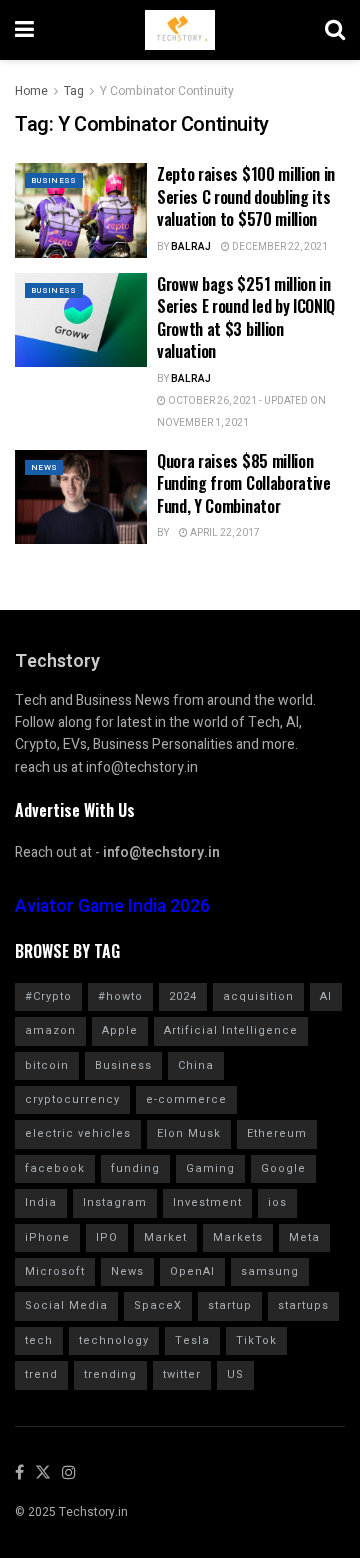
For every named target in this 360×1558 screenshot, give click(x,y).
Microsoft (55, 1271)
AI (326, 996)
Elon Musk (189, 1133)
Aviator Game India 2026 (112, 906)
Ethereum (277, 1133)
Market (165, 1237)
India (41, 1202)
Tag (74, 91)
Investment (207, 1202)
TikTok (256, 1340)
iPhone (47, 1237)
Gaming (210, 1168)
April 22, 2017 (224, 533)
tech (39, 1340)
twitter (182, 1374)
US (235, 1374)
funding (135, 1168)
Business (54, 180)
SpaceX (158, 1305)
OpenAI (192, 1271)
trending (110, 1374)
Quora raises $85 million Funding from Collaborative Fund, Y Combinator (244, 483)
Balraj (191, 247)
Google (283, 1168)
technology (114, 1340)
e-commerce (186, 1099)
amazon (50, 1030)
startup (230, 1305)
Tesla (192, 1340)
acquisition (258, 996)
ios (277, 1202)
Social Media (66, 1305)
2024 (183, 996)
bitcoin (47, 1065)
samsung (270, 1271)
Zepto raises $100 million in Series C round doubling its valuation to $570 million (246, 196)
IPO (107, 1237)
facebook (55, 1168)
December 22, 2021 (279, 247)
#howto (120, 996)
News (44, 467)
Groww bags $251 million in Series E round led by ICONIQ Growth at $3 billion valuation (246, 317)
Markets (238, 1237)
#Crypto (48, 996)
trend (41, 1374)
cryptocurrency (72, 1099)
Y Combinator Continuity (167, 91)
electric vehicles (78, 1133)
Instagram (115, 1202)
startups (303, 1305)
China (196, 1065)
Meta (304, 1237)
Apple (120, 1030)
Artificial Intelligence (231, 1030)
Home (31, 91)
